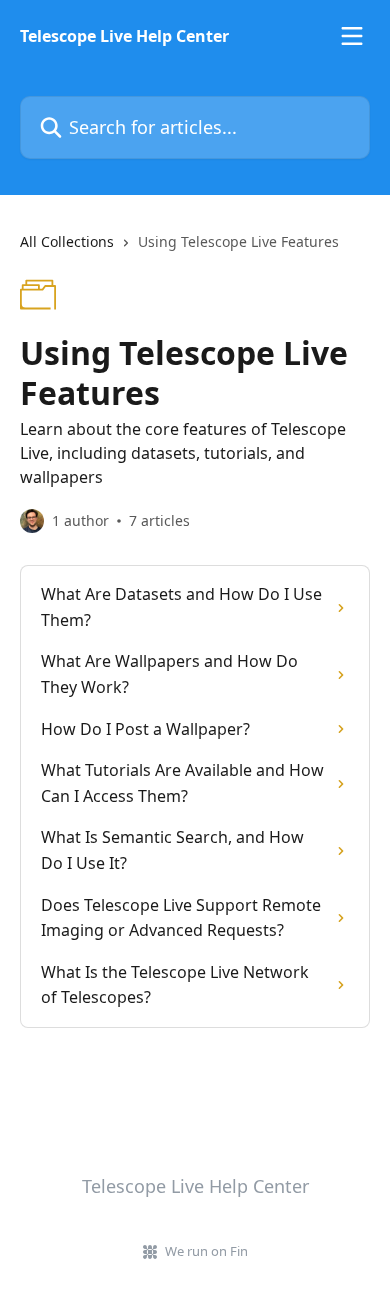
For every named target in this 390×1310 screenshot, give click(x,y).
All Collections (67, 241)
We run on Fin (206, 1251)
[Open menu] (352, 36)
